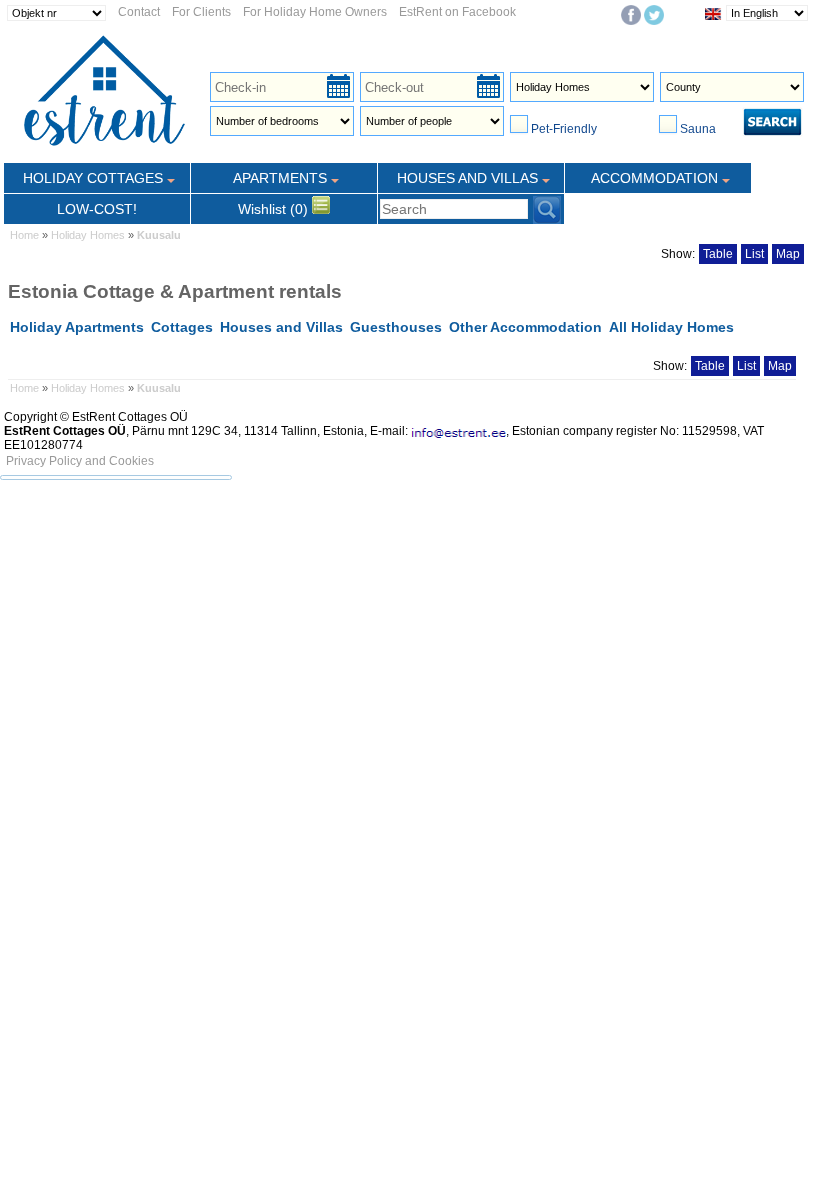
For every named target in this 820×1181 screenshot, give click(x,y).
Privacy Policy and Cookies (80, 461)
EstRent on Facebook (457, 12)
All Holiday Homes (671, 327)
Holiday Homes (88, 235)
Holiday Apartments (77, 327)
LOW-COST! (97, 209)
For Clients (201, 12)
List (754, 254)
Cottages (182, 327)
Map (788, 254)
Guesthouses (396, 327)
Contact (139, 12)
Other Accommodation (525, 327)
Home (24, 235)
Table (718, 254)
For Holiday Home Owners (315, 12)
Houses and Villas (281, 327)
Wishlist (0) (275, 209)
